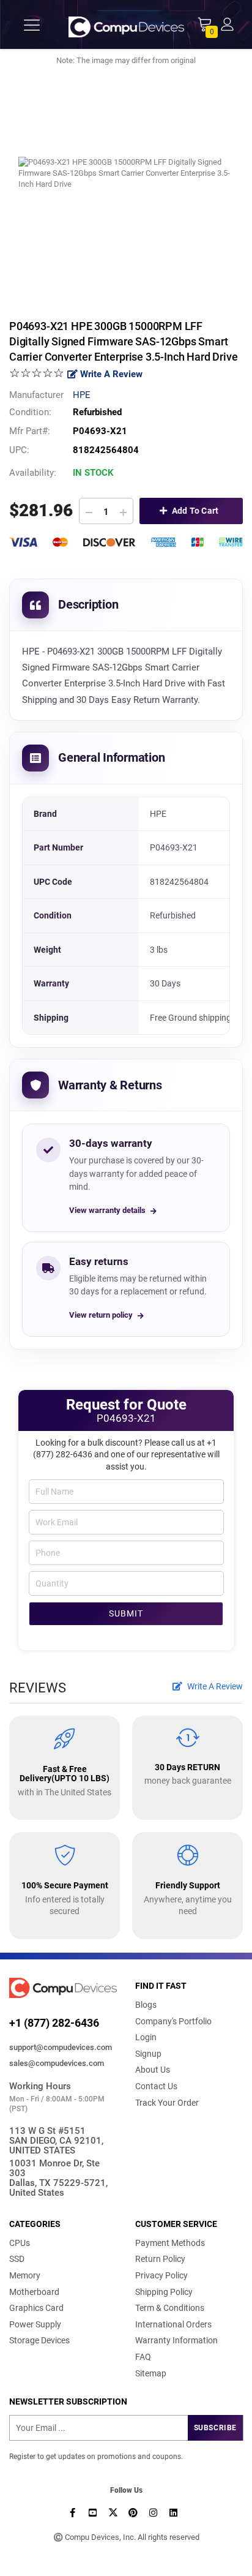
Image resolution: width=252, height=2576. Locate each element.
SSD (17, 2259)
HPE (82, 395)
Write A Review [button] (214, 1686)
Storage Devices (39, 2340)
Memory (25, 2275)
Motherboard (34, 2292)
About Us (153, 2070)
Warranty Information (176, 2340)
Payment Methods (170, 2243)
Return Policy (160, 2259)
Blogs (146, 2005)
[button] (227, 24)
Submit (126, 1613)
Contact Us (156, 2086)
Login (146, 2037)
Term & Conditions (170, 2308)
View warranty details (107, 1210)
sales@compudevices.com (57, 2063)
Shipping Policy (164, 2292)
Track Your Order (167, 2103)
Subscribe (215, 2428)
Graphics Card (36, 2308)
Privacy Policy (161, 2275)
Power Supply (35, 2324)
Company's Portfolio (173, 2021)
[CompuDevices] (126, 25)
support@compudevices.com (61, 2047)
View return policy (101, 1315)
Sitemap (151, 2373)
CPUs (20, 2243)
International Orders (173, 2324)
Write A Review (110, 374)
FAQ (143, 2357)
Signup (148, 2054)
